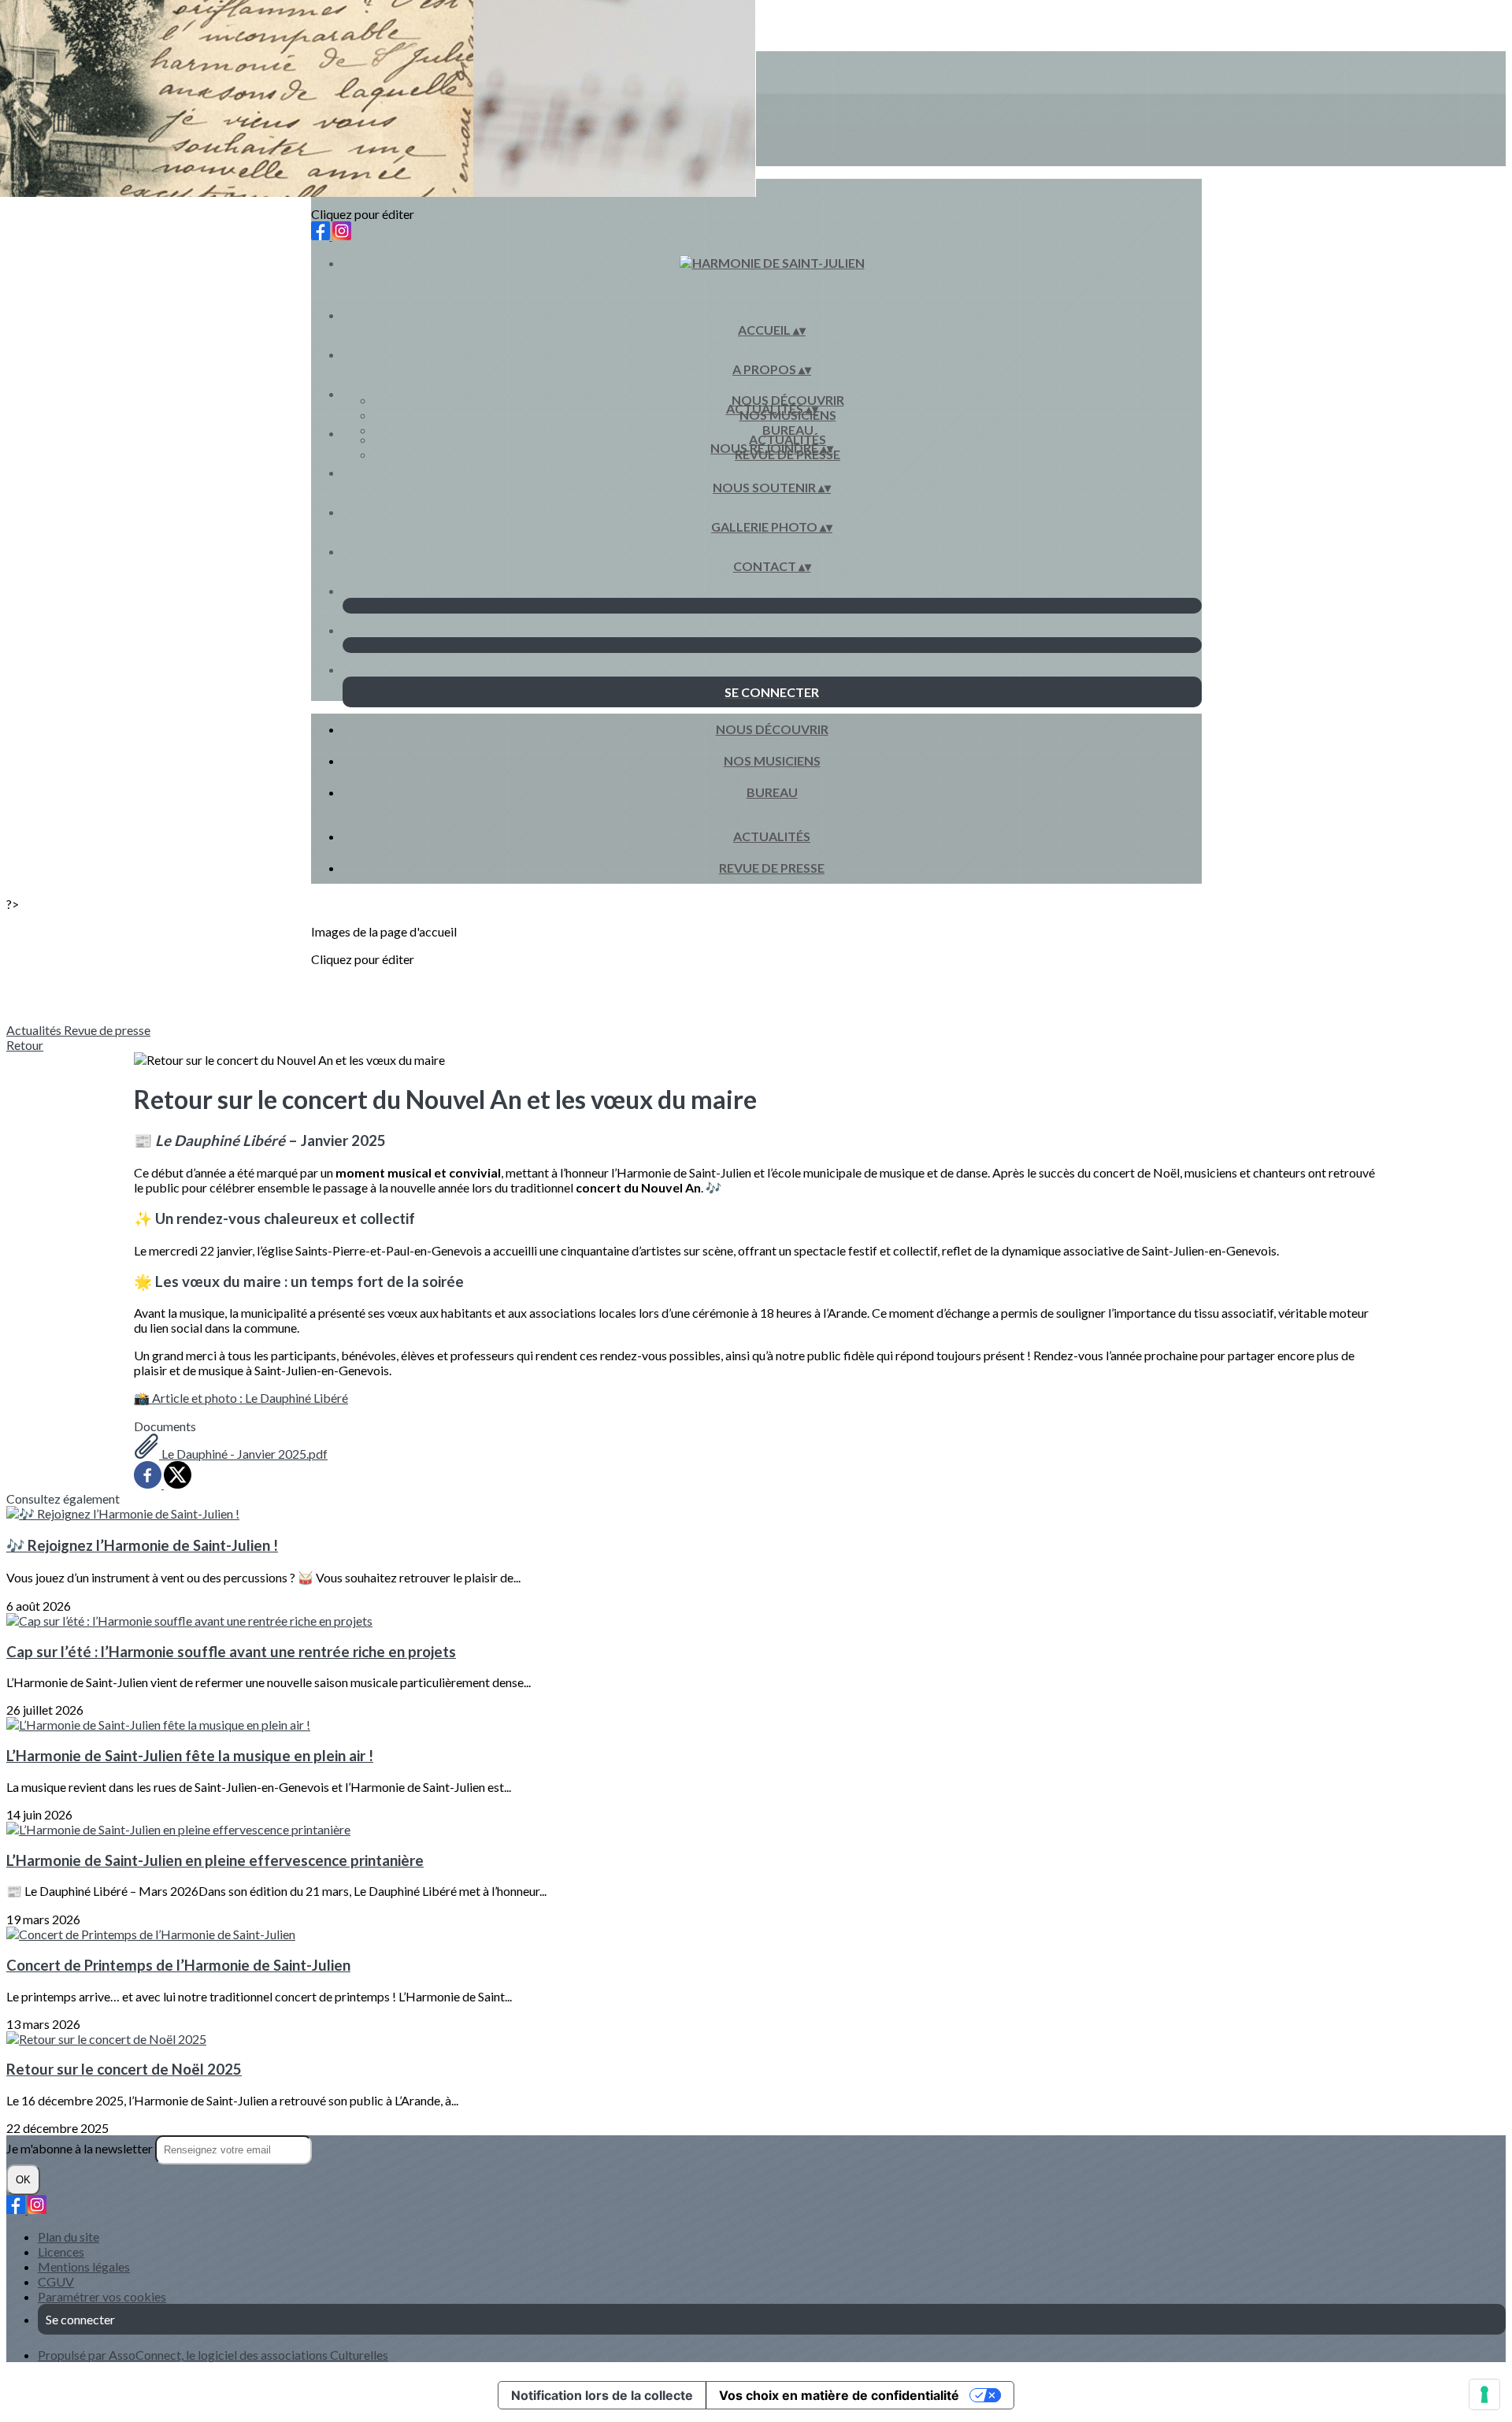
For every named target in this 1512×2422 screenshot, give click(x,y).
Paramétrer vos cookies (102, 2296)
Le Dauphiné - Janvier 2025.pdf (243, 1454)
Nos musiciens (772, 760)
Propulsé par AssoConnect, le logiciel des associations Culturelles (213, 2355)
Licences (61, 2251)
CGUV (56, 2281)
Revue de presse (772, 868)
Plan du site (69, 2237)
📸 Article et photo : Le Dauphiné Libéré (241, 1398)
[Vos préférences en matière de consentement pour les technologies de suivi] (1484, 2394)
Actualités (787, 439)
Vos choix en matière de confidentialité (839, 2395)
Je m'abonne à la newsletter (81, 2148)
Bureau (788, 430)
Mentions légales (84, 2266)
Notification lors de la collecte (602, 2395)
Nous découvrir (788, 400)
